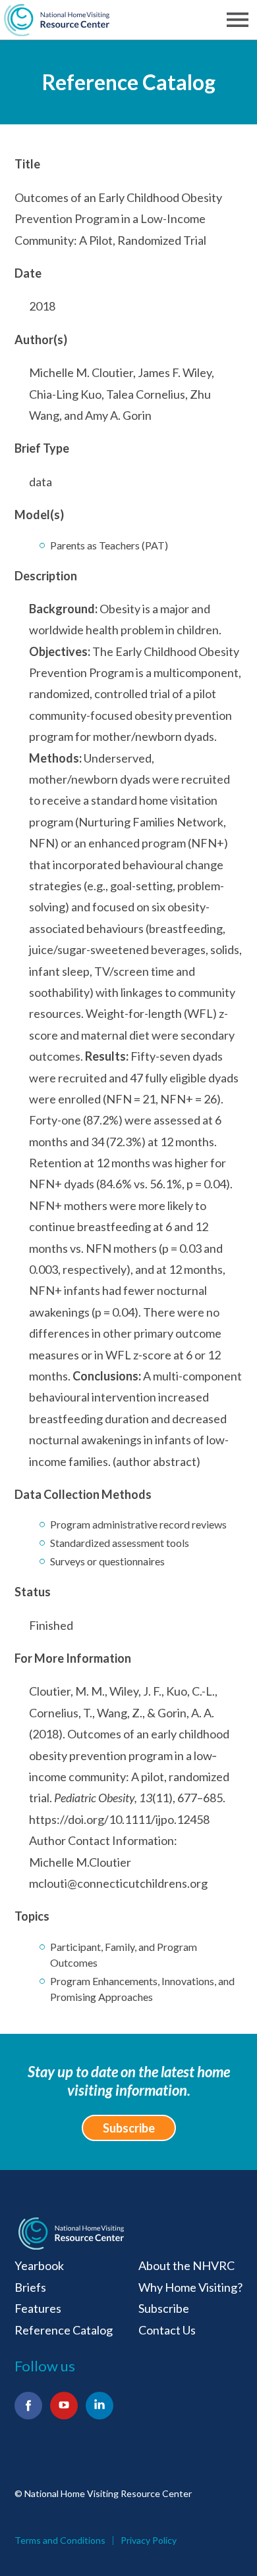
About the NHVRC (186, 2265)
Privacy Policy (149, 2540)
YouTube (64, 2406)
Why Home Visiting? (190, 2287)
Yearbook (39, 2265)
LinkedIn (100, 2406)
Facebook (28, 2406)
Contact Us (167, 2330)
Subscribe (129, 2128)
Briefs (30, 2287)
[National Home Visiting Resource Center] (71, 2234)
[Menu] (240, 20)
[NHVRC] (57, 20)
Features (38, 2308)
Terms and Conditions (60, 2540)
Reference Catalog (129, 82)
